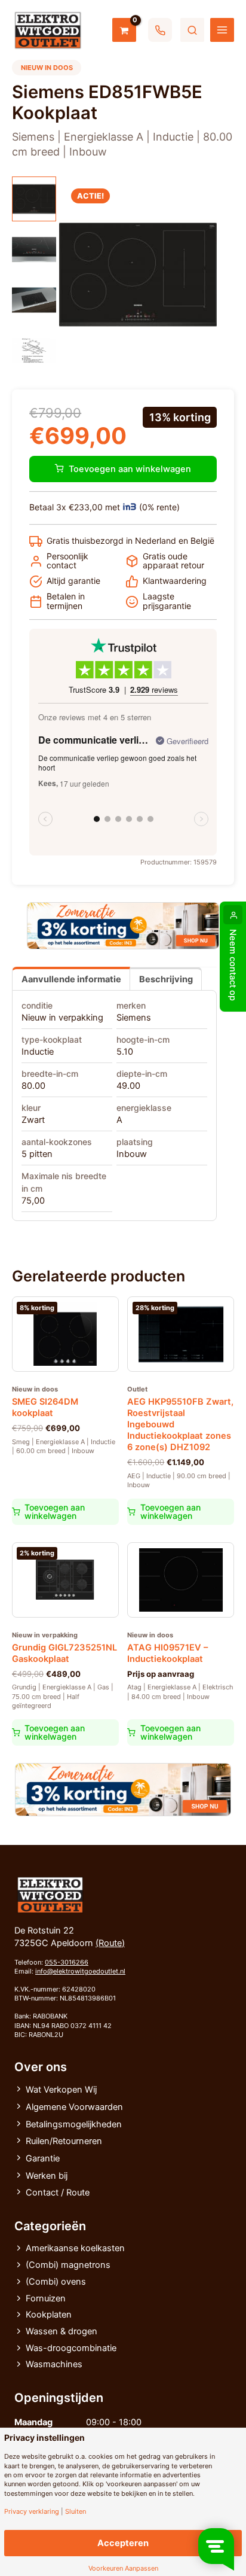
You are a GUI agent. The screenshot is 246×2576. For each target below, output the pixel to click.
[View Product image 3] (34, 300)
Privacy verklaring (32, 2512)
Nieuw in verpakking (62, 1018)
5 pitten (37, 1154)
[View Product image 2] (34, 249)
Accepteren (123, 2543)
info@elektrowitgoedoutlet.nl (80, 1971)
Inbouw (132, 1154)
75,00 (33, 1201)
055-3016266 (67, 1962)
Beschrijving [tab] (166, 979)
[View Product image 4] (34, 351)
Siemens (134, 1018)
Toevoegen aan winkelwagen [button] (55, 1511)
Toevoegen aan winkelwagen (130, 469)
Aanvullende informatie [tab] (71, 979)
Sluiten (76, 2512)
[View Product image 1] (34, 199)
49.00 (128, 1086)
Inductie (38, 1052)
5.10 (125, 1052)
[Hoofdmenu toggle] (222, 30)
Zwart (33, 1120)
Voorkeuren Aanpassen (123, 2569)
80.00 (33, 1086)
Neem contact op (233, 965)
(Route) (110, 1943)
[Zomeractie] (123, 926)
